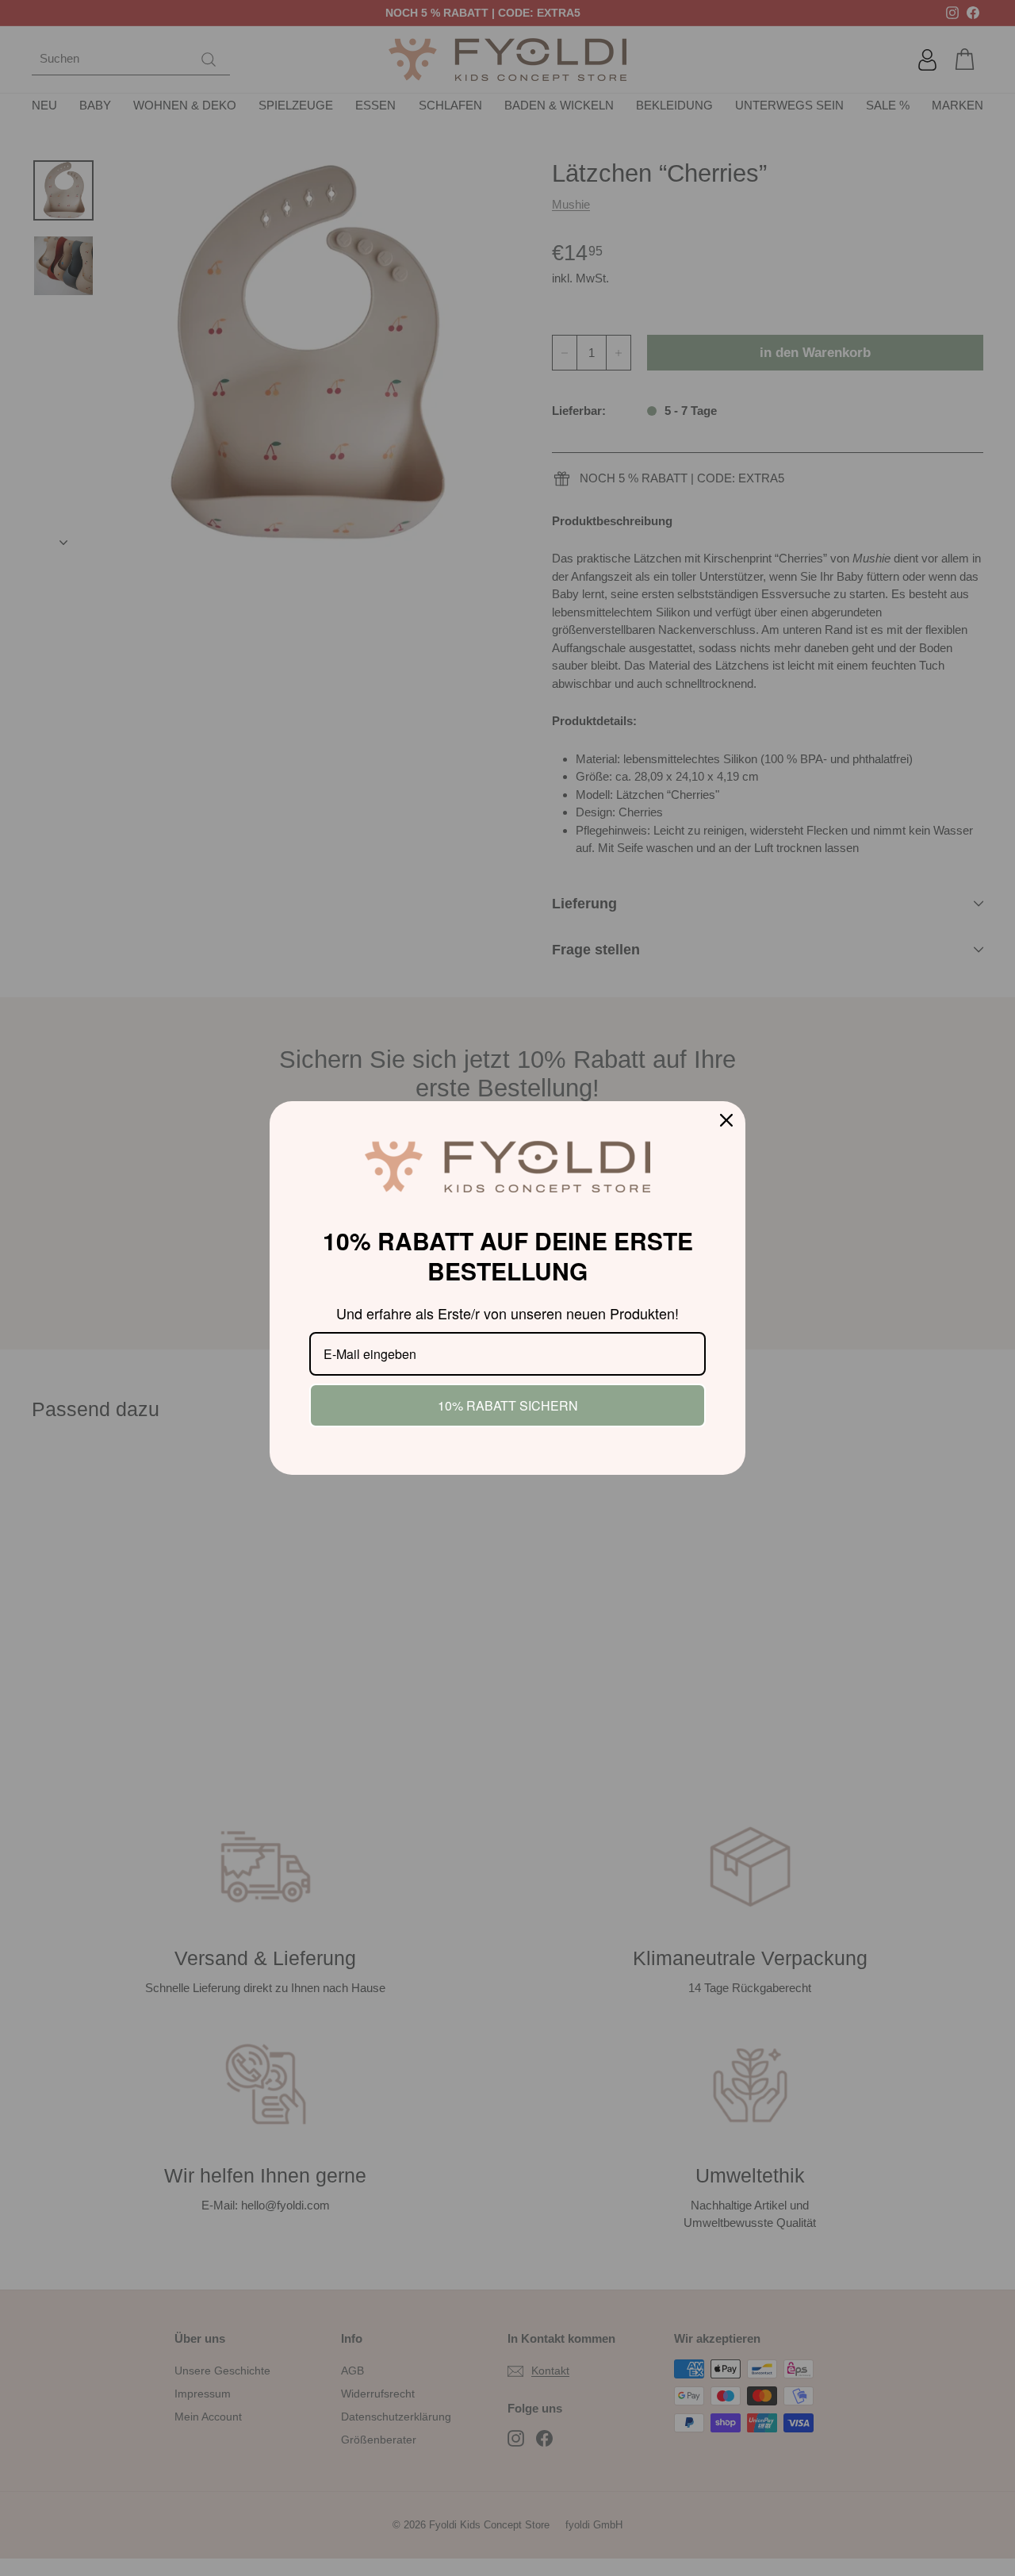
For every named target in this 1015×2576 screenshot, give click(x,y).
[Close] (726, 1120)
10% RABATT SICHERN (508, 1405)
